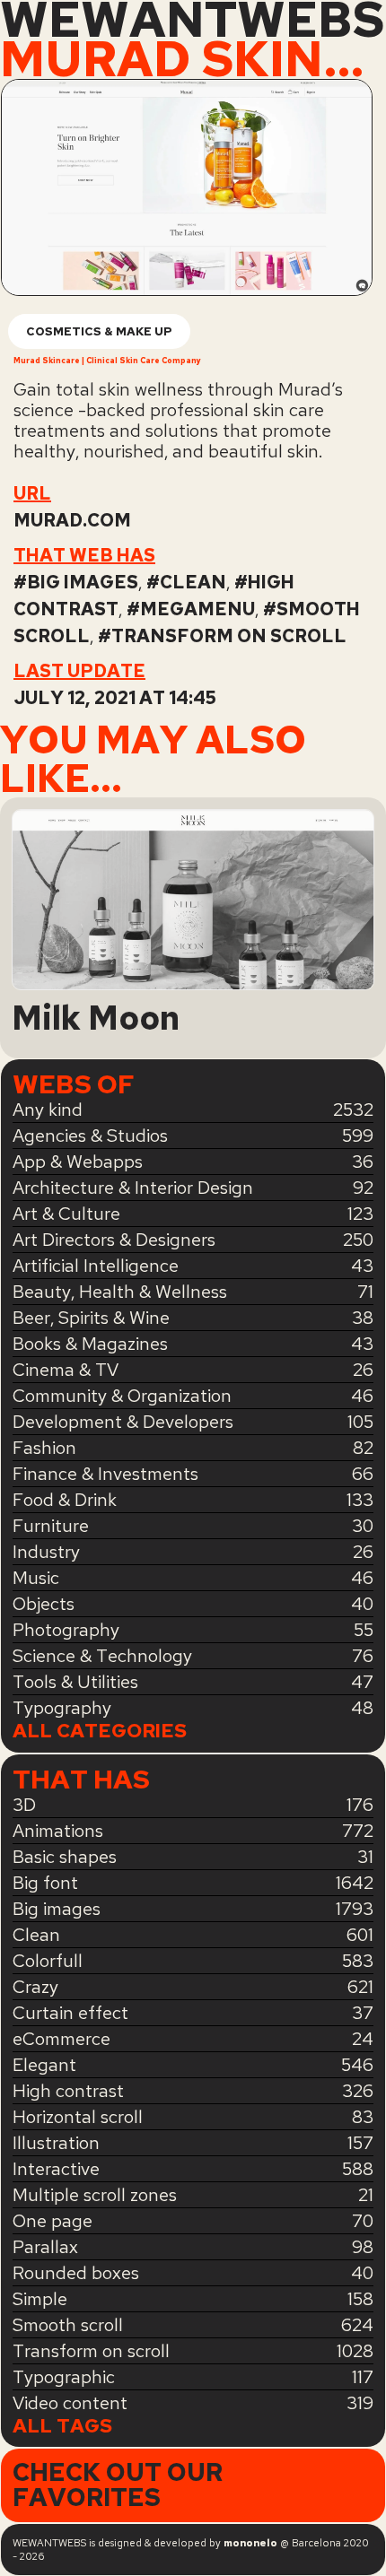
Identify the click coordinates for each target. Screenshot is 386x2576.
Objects (44, 1604)
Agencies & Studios (90, 1136)
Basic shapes (65, 1857)
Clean (193, 582)
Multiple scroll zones (95, 2195)
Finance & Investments (105, 1474)
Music (36, 1578)
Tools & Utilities (75, 1682)
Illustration (56, 2143)
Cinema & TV (66, 1370)
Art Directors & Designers (114, 1240)
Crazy (35, 1987)
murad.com (72, 520)
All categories (100, 1731)
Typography (62, 1708)
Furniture (51, 1526)
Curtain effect (70, 2013)
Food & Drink (65, 1500)
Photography (66, 1630)
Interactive (56, 2169)
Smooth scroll (68, 2325)
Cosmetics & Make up (99, 331)
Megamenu (197, 609)
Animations (58, 1831)
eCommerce (61, 2039)
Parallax (45, 2247)
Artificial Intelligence (96, 1266)
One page (53, 2221)
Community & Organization (122, 1396)
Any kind (48, 1110)
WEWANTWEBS (192, 20)
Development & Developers (123, 1422)
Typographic (64, 2377)
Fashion (44, 1448)
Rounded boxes (76, 2273)
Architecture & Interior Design (133, 1188)
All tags (62, 2426)
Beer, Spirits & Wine (91, 1318)
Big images (83, 582)
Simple (40, 2299)
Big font (45, 1883)
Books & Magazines (90, 1344)
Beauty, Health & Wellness (120, 1292)
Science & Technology (102, 1656)
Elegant (44, 2065)
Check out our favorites (118, 2485)
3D (24, 1805)
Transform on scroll (229, 636)
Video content (70, 2403)
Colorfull (48, 1961)
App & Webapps (78, 1162)
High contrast (68, 2091)
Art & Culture (66, 1214)
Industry (46, 1552)
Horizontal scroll (78, 2117)
